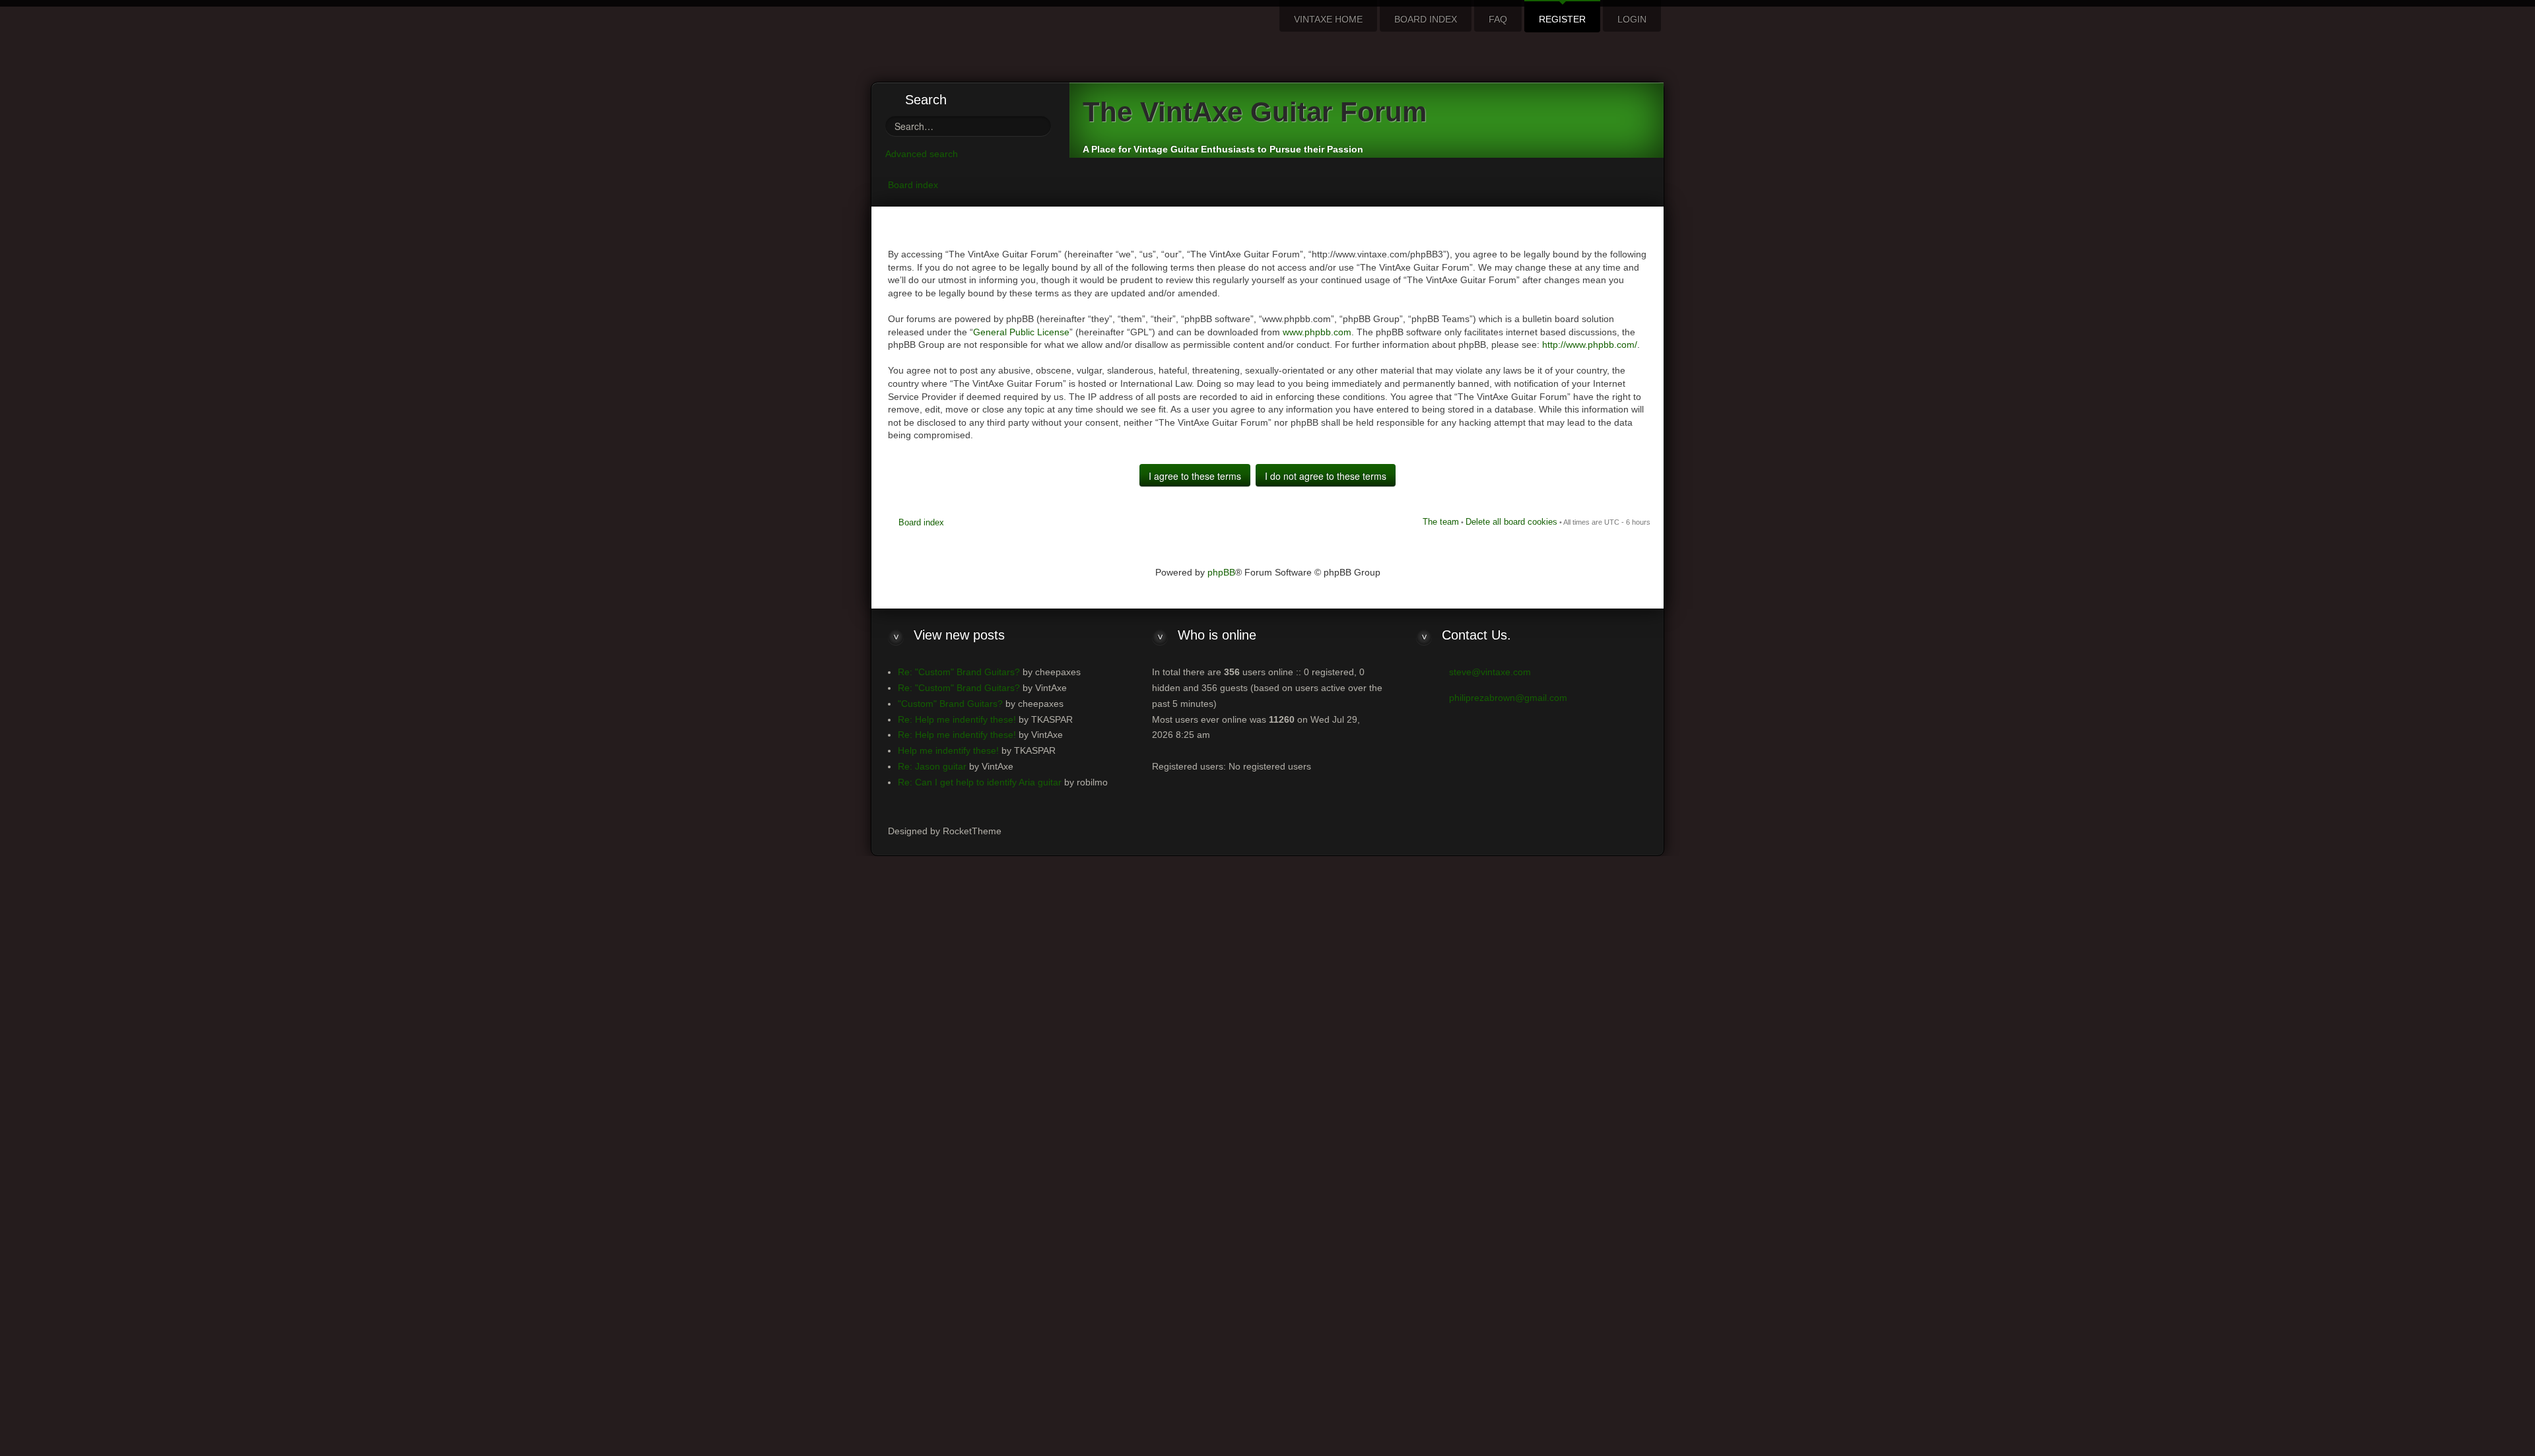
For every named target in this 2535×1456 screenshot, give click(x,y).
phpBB (1221, 572)
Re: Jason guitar (932, 766)
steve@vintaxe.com (1490, 672)
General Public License (1021, 332)
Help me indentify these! (948, 750)
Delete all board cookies (1511, 522)
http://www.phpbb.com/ (1590, 345)
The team (1441, 522)
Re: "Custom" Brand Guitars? (959, 672)
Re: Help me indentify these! (957, 719)
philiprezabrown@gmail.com (1508, 698)
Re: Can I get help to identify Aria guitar (980, 782)
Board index (913, 185)
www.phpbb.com (1317, 332)
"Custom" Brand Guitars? (950, 704)
